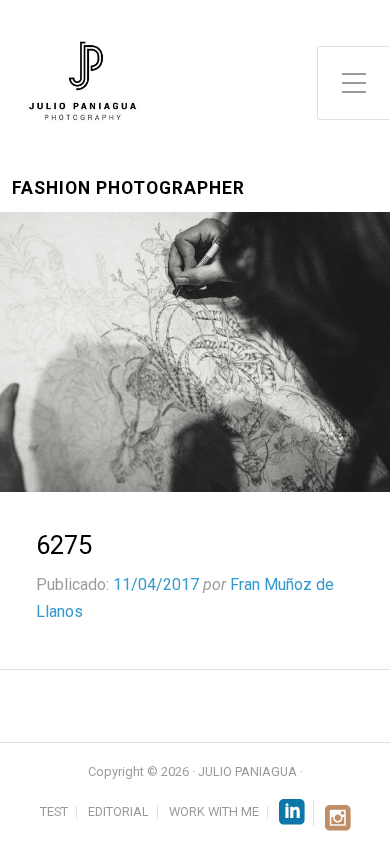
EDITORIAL (118, 812)
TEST (54, 812)
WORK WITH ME (214, 812)
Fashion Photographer (128, 188)
